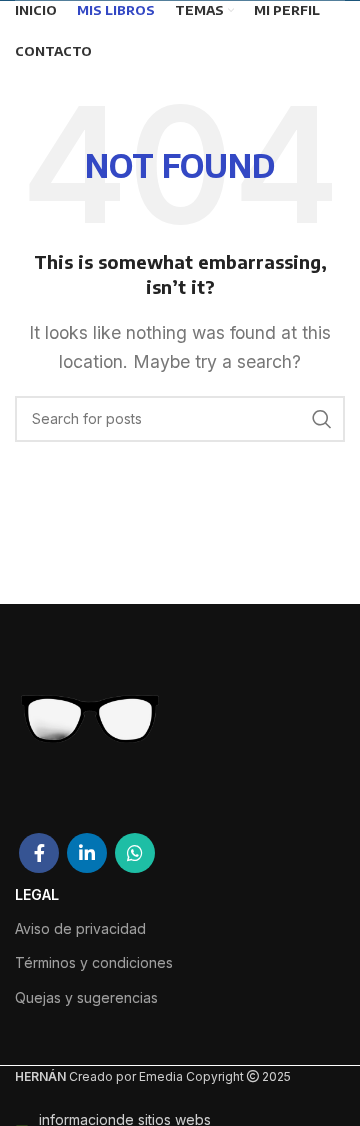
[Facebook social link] (39, 853)
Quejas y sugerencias (86, 997)
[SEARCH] (322, 419)
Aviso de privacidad (80, 928)
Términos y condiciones (94, 962)
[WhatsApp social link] (135, 853)
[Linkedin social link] (87, 853)
